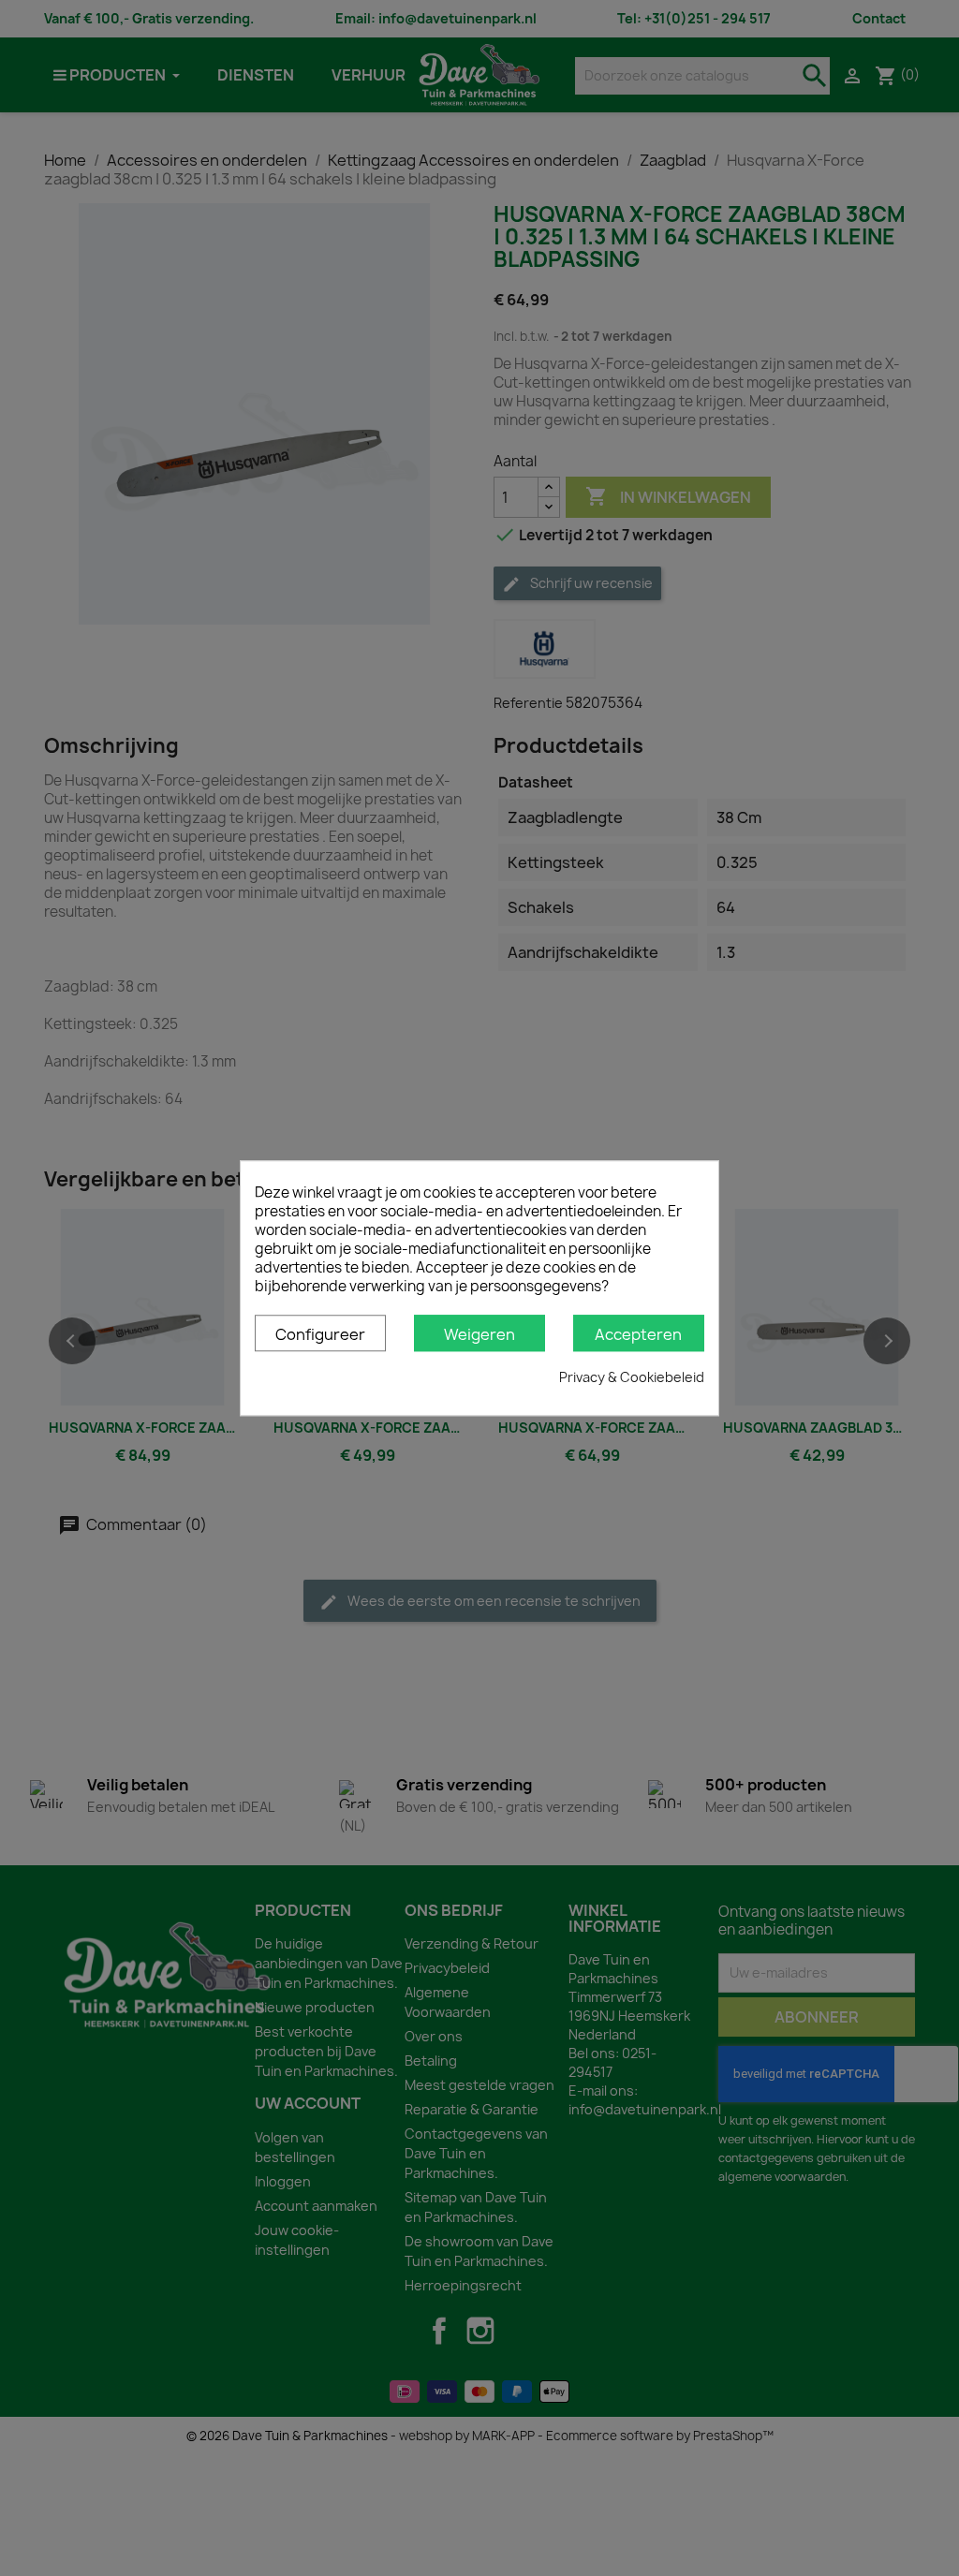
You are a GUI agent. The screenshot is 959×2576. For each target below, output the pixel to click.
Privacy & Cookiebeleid (632, 1377)
